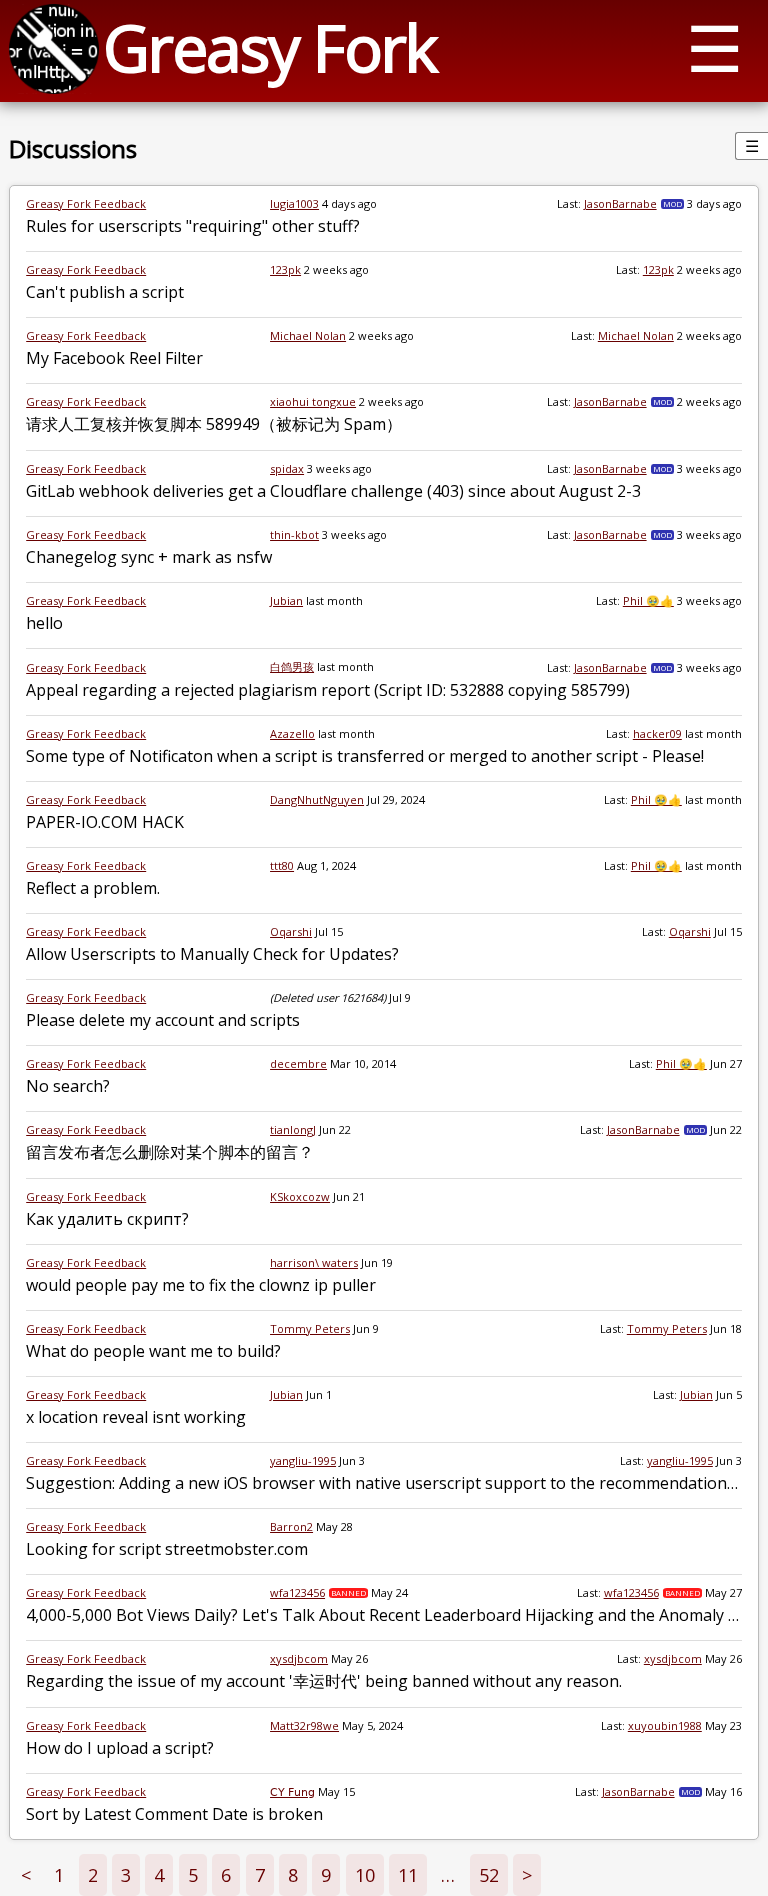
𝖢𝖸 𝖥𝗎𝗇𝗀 (292, 1791)
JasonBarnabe (620, 203)
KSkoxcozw (300, 1196)
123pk (285, 269)
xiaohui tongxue (313, 401)
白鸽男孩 (292, 666)
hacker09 (657, 733)
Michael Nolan (308, 335)
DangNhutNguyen (317, 799)
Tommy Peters (310, 1328)
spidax (287, 468)
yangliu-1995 (303, 1460)
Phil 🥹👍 (648, 600)
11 (408, 1875)
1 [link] (59, 1875)
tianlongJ (293, 1129)
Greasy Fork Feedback (86, 203)
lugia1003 (294, 203)
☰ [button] (714, 47)
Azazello (292, 733)
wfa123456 (297, 1592)
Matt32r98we (304, 1725)
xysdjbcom (299, 1658)
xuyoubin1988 (665, 1725)
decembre (298, 1063)
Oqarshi (291, 931)
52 (489, 1875)
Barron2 (291, 1526)
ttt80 (282, 865)
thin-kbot (294, 534)
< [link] (26, 1875)
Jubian (286, 600)
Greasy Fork (269, 47)
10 (365, 1875)
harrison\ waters (314, 1262)
